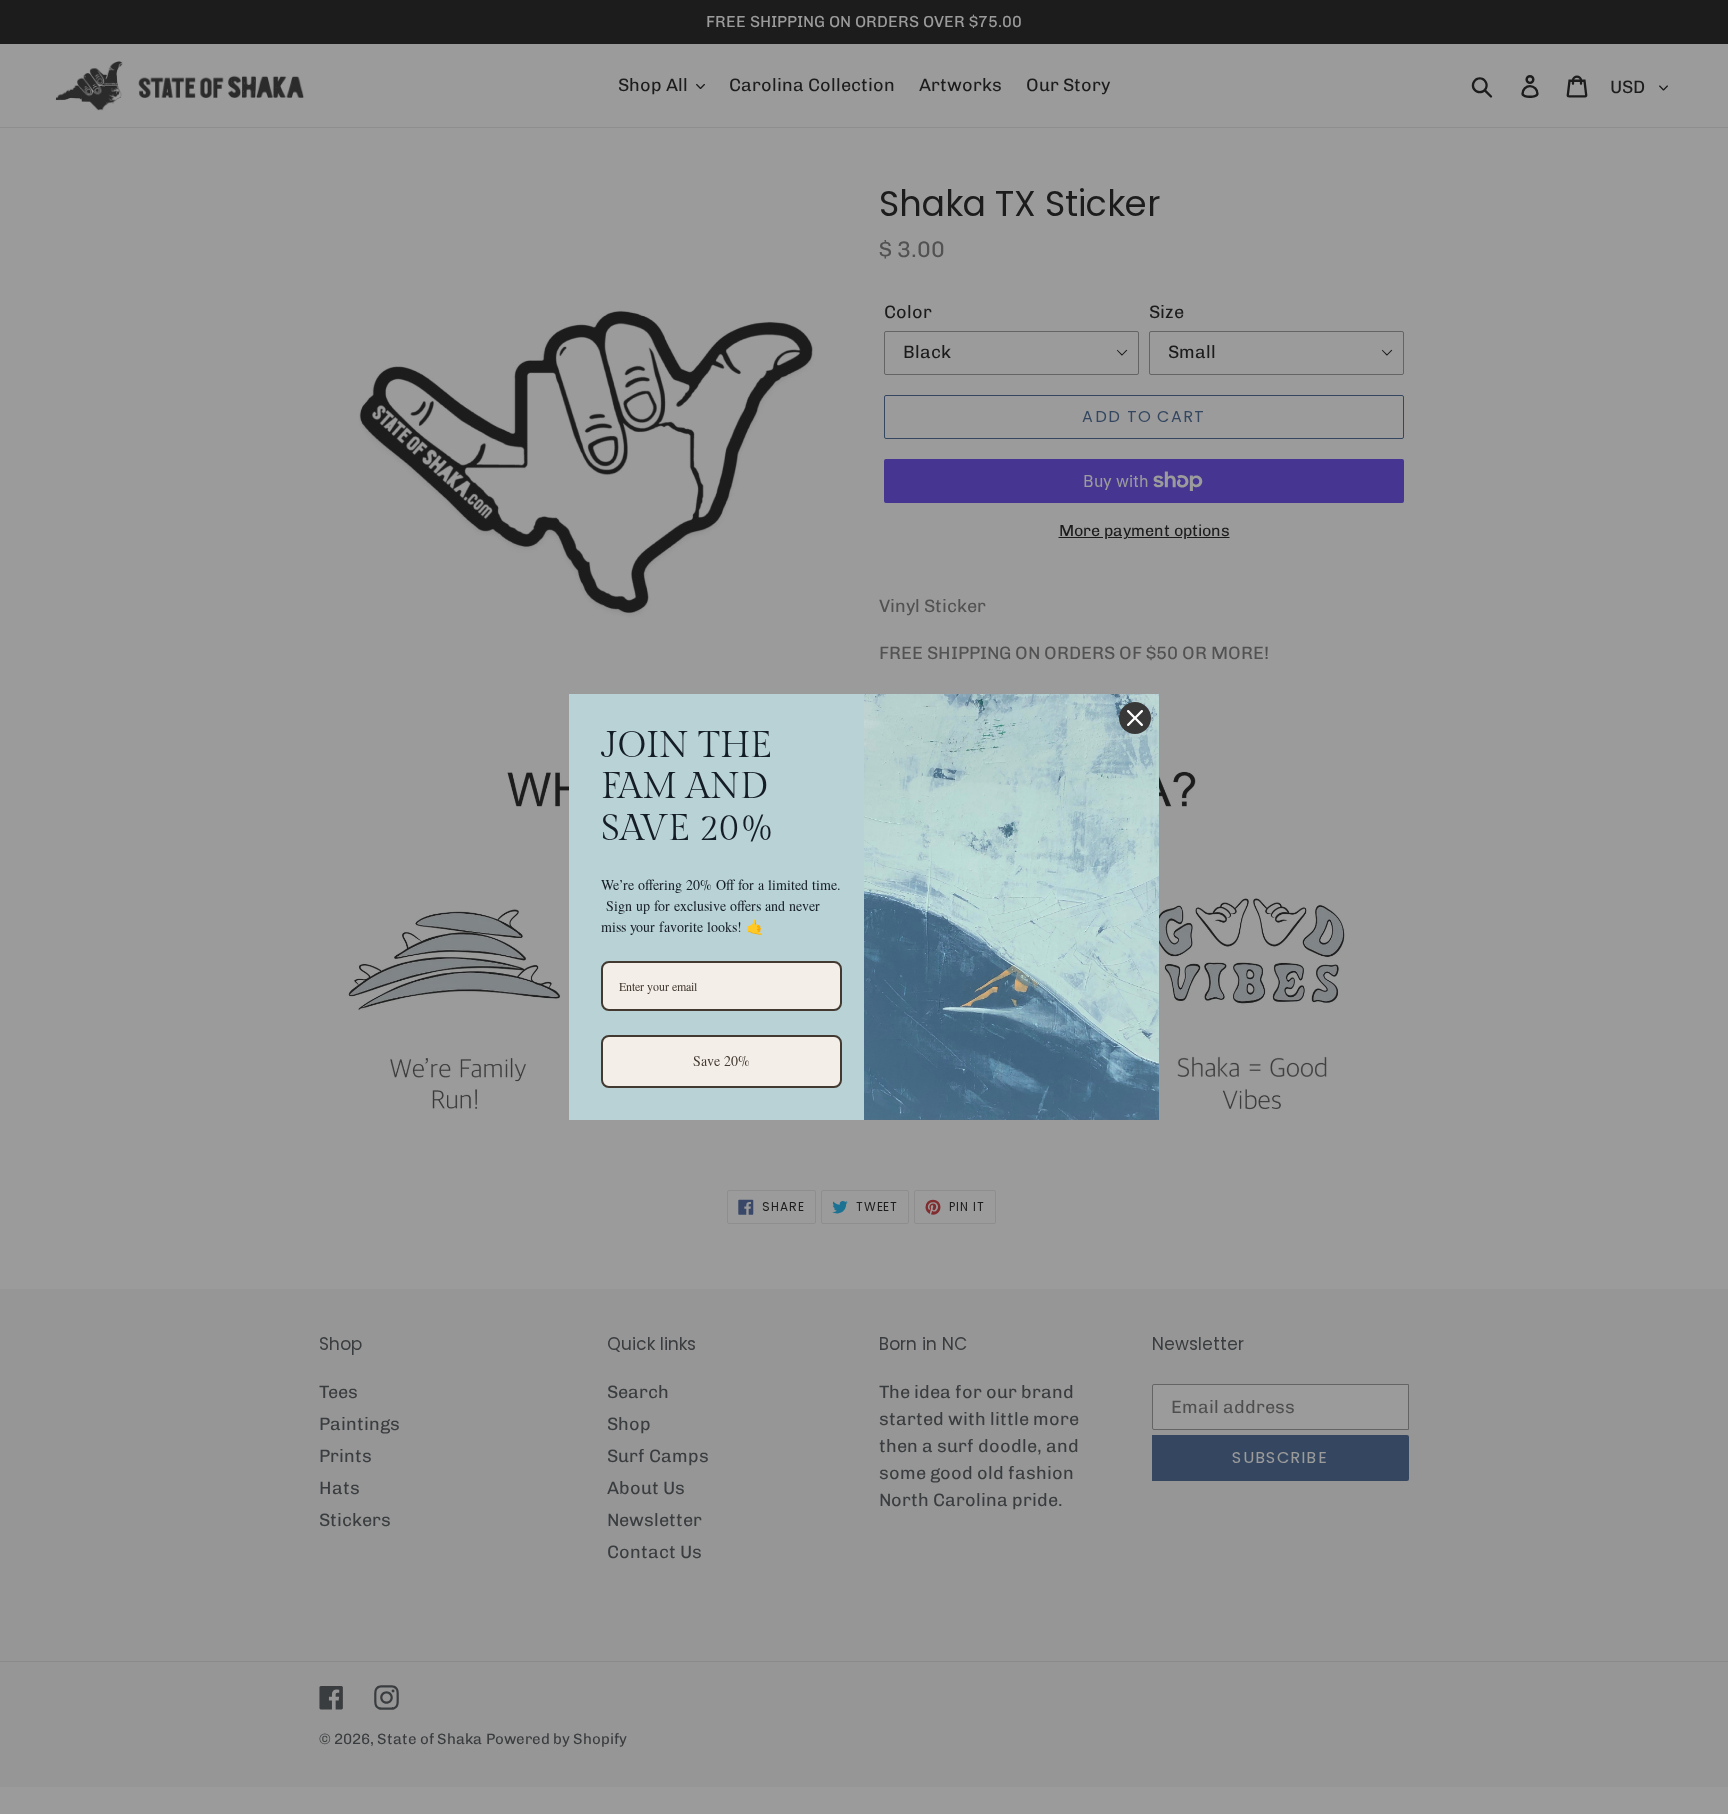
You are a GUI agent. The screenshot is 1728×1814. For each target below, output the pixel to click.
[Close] (1135, 718)
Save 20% (721, 1060)
